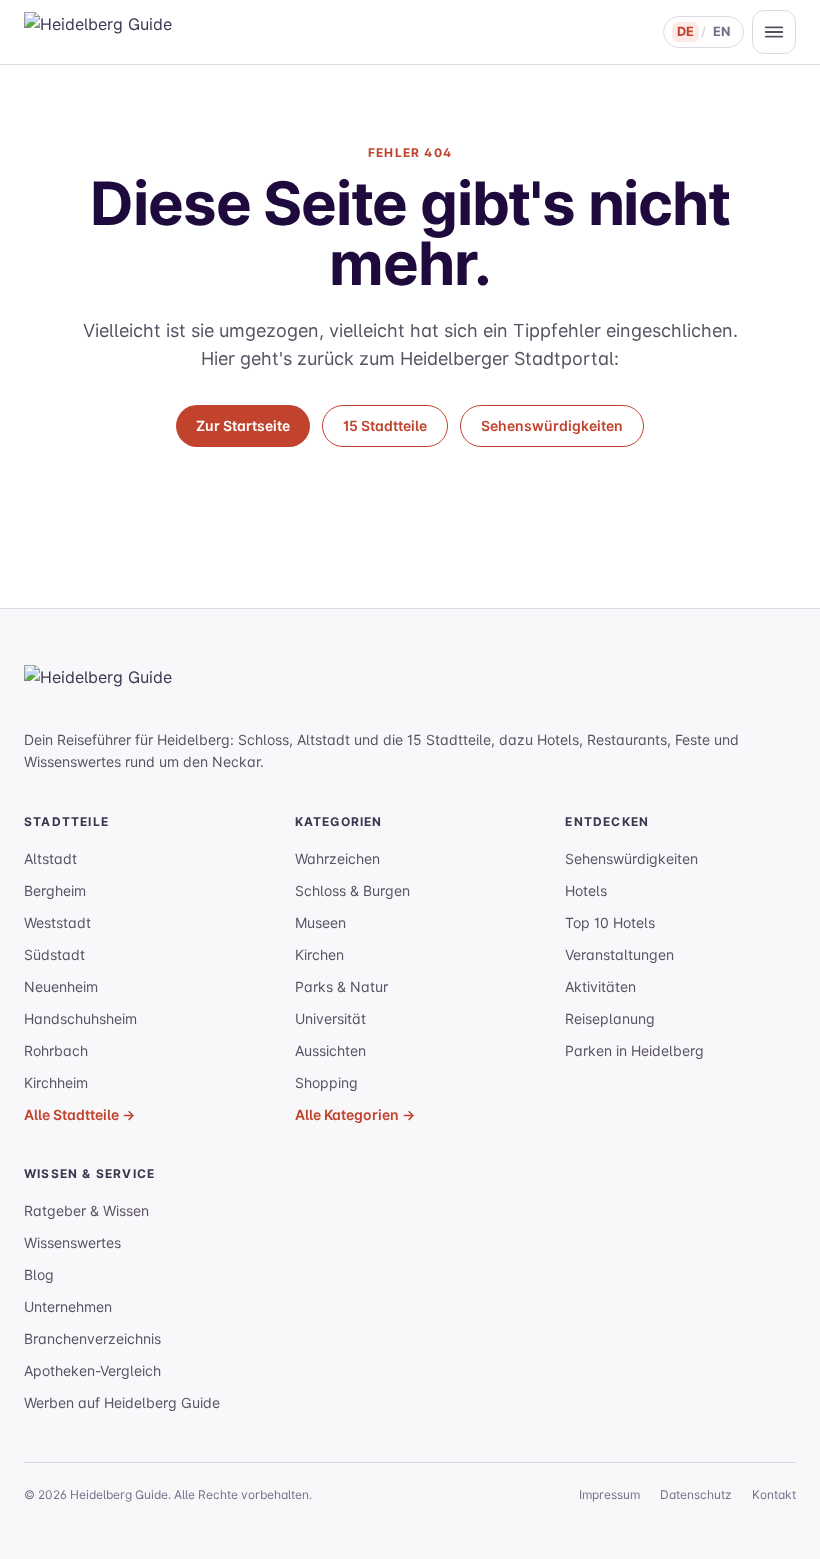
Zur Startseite (243, 425)
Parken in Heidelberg (634, 1050)
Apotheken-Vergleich (92, 1370)
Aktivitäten (600, 986)
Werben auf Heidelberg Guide (122, 1402)
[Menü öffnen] (774, 32)
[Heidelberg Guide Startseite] (124, 32)
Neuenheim (61, 986)
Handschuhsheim (80, 1018)
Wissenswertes (72, 1242)
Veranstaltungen (619, 954)
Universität (330, 1018)
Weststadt (57, 922)
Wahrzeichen (337, 858)
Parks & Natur (341, 986)
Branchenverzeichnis (92, 1338)
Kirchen (319, 954)
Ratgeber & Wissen (86, 1210)
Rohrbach (56, 1050)
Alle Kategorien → (355, 1114)
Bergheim (55, 890)
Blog (39, 1274)
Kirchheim (56, 1082)
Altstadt (50, 858)
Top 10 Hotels (610, 922)
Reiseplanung (610, 1018)
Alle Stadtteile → (79, 1114)
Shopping (326, 1082)
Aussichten (330, 1050)
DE (685, 31)
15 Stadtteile (385, 425)
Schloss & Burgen (352, 890)
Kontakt (774, 1494)
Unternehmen (68, 1306)
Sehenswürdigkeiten (552, 425)
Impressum (609, 1494)
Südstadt (54, 954)
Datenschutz (696, 1494)
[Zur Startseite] (144, 689)
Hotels (586, 890)
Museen (320, 922)
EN (721, 31)
